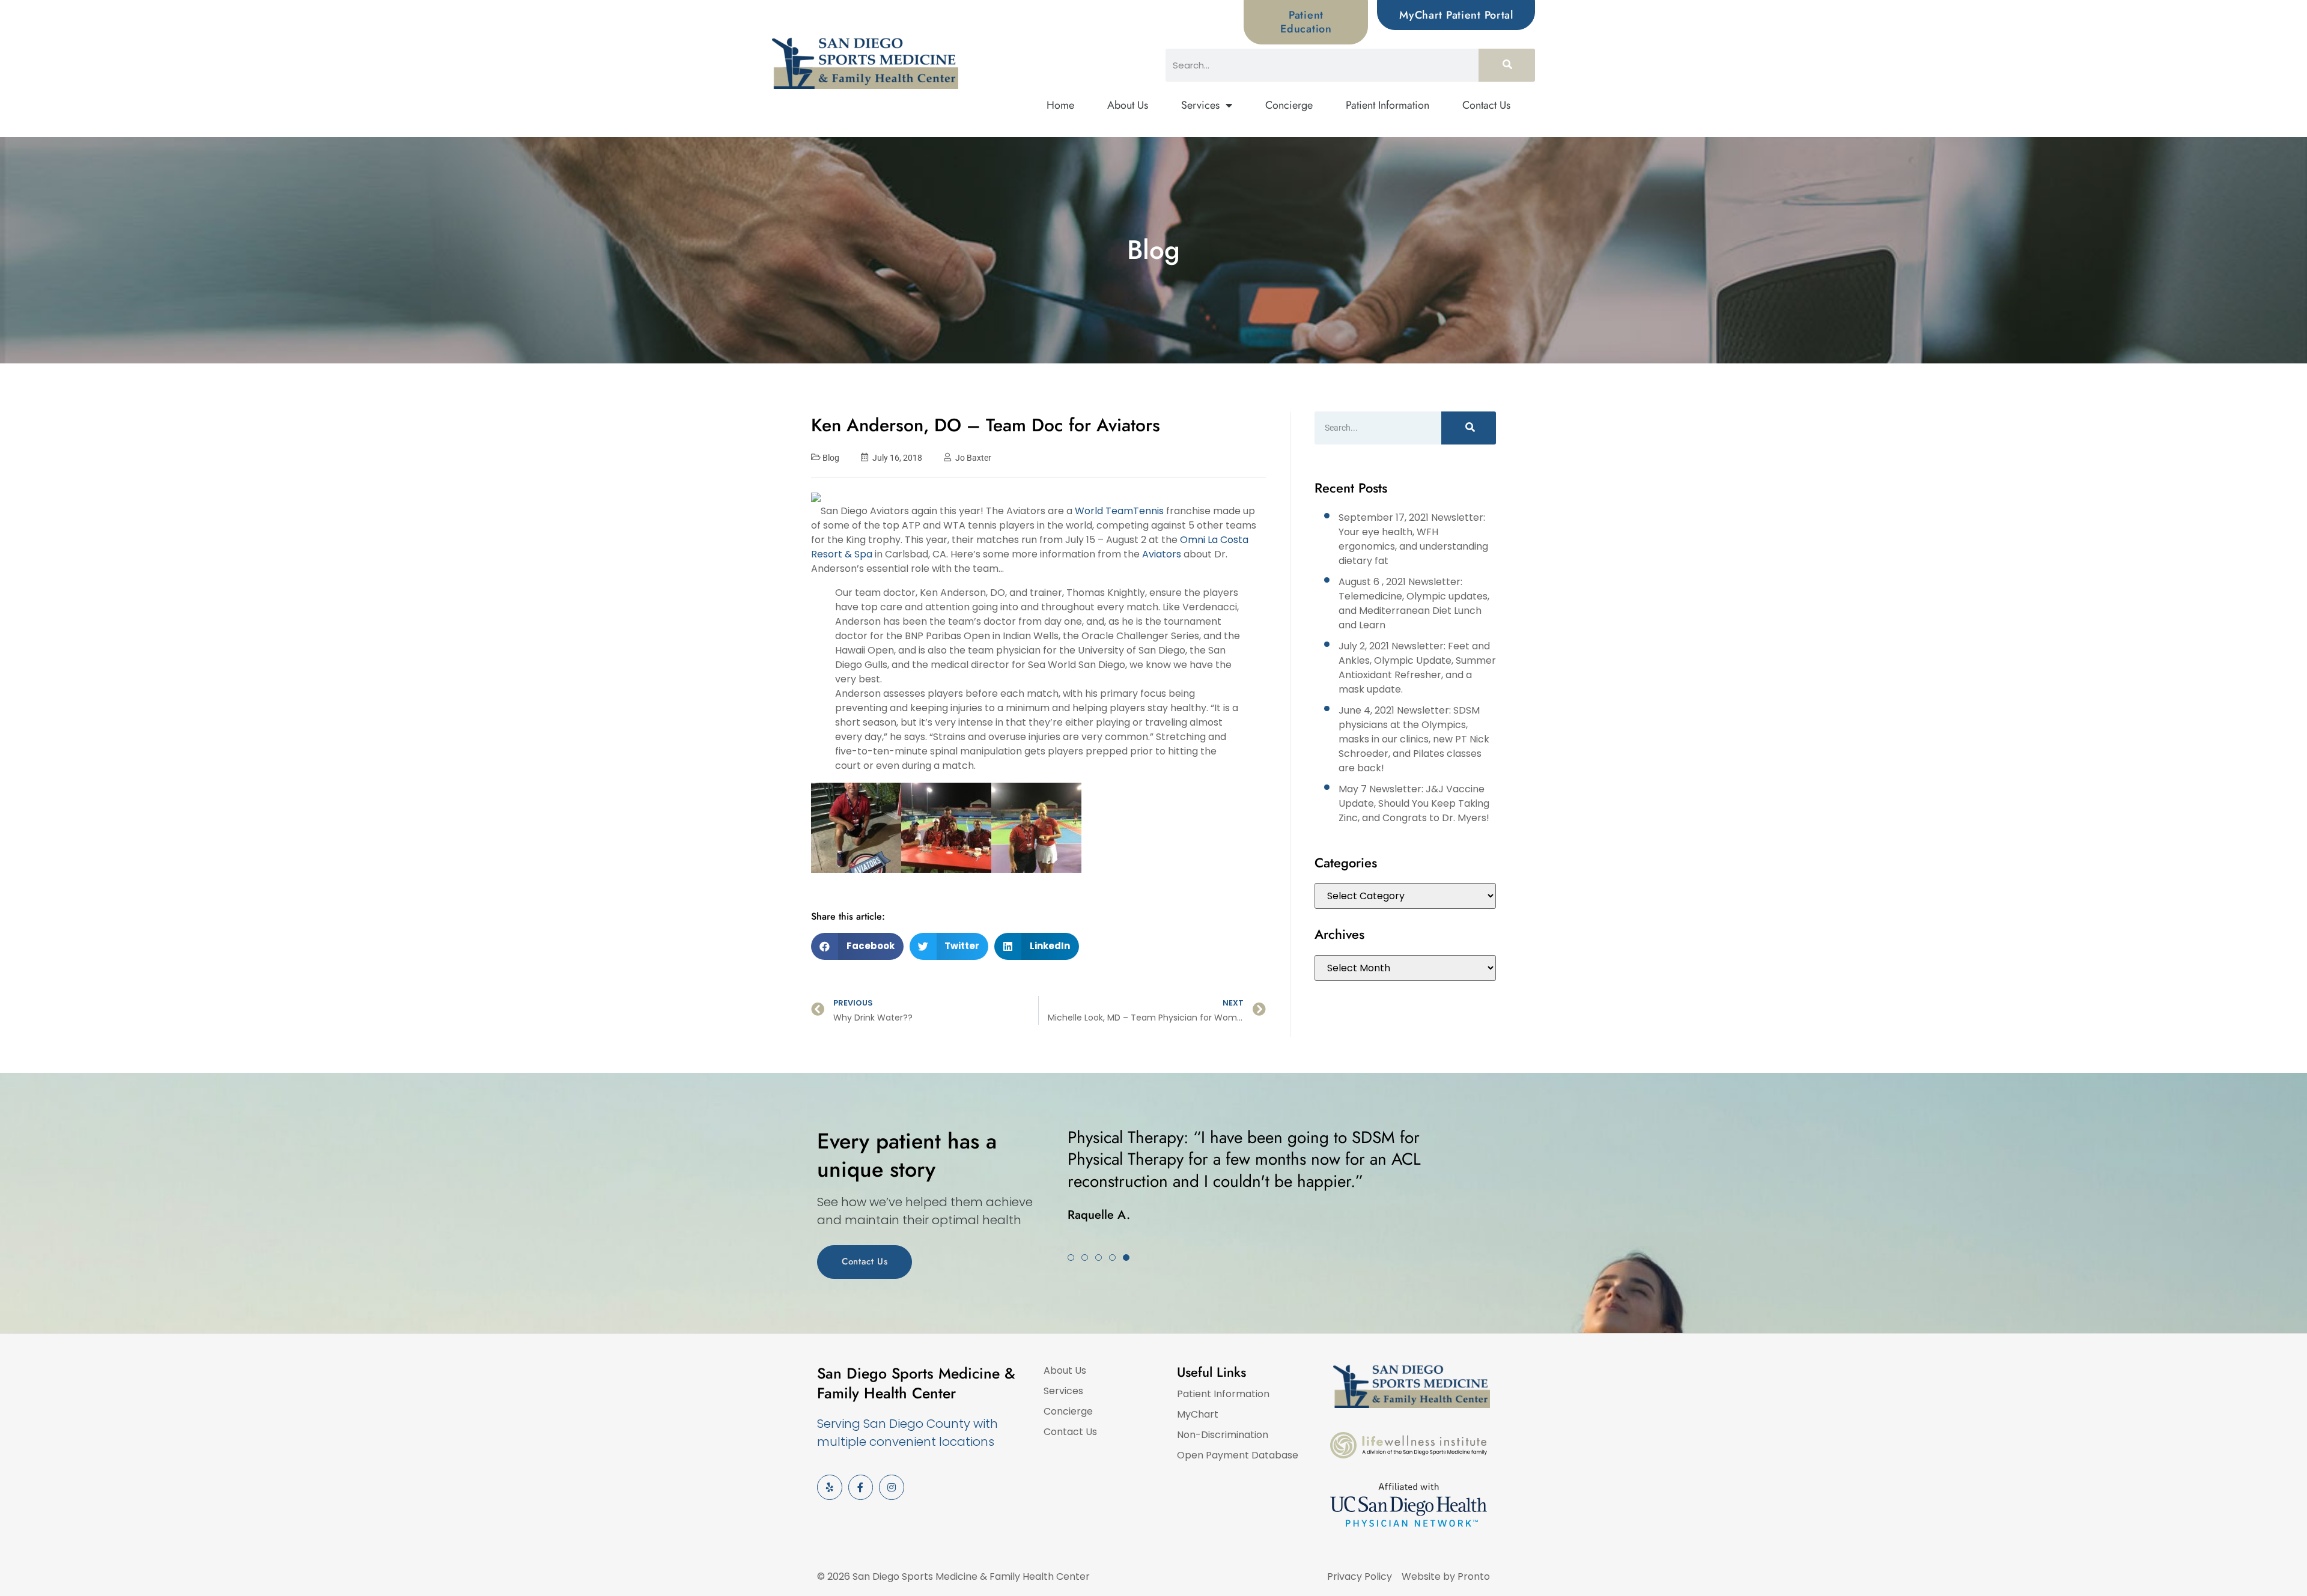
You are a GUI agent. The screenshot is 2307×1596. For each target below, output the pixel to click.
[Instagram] (892, 1487)
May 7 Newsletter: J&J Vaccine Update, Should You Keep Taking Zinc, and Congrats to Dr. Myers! (1414, 803)
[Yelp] (830, 1487)
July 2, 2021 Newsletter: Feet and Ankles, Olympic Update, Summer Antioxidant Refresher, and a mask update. (1417, 668)
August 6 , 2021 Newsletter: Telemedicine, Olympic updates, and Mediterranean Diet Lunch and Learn (1414, 603)
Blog (831, 458)
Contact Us (1486, 105)
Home (1060, 105)
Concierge (1289, 105)
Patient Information (1388, 105)
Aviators (1162, 554)
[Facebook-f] (861, 1487)
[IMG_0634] (1036, 881)
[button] (857, 946)
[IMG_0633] (946, 881)
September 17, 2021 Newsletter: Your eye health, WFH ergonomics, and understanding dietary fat (1413, 539)
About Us (1128, 105)
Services (1200, 105)
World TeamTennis (1119, 511)
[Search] (1507, 65)
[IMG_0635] (856, 881)
